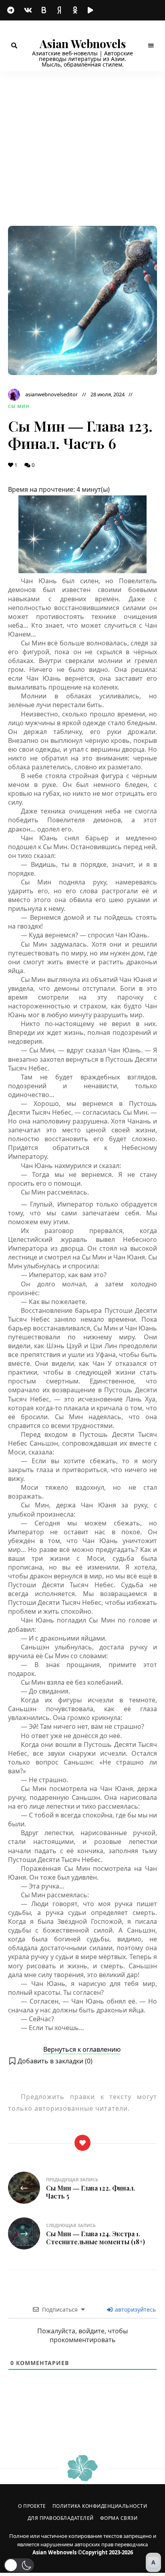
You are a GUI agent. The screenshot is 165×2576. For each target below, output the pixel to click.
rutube (92, 10)
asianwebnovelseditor (51, 394)
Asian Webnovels (83, 44)
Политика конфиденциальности (100, 2506)
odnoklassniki (76, 10)
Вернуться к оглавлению (82, 2049)
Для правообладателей (61, 2518)
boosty (44, 10)
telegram (12, 10)
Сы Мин (19, 406)
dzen (60, 10)
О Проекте (32, 2506)
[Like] (82, 2143)
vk (28, 10)
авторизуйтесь (135, 2309)
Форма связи (119, 2518)
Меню (151, 46)
